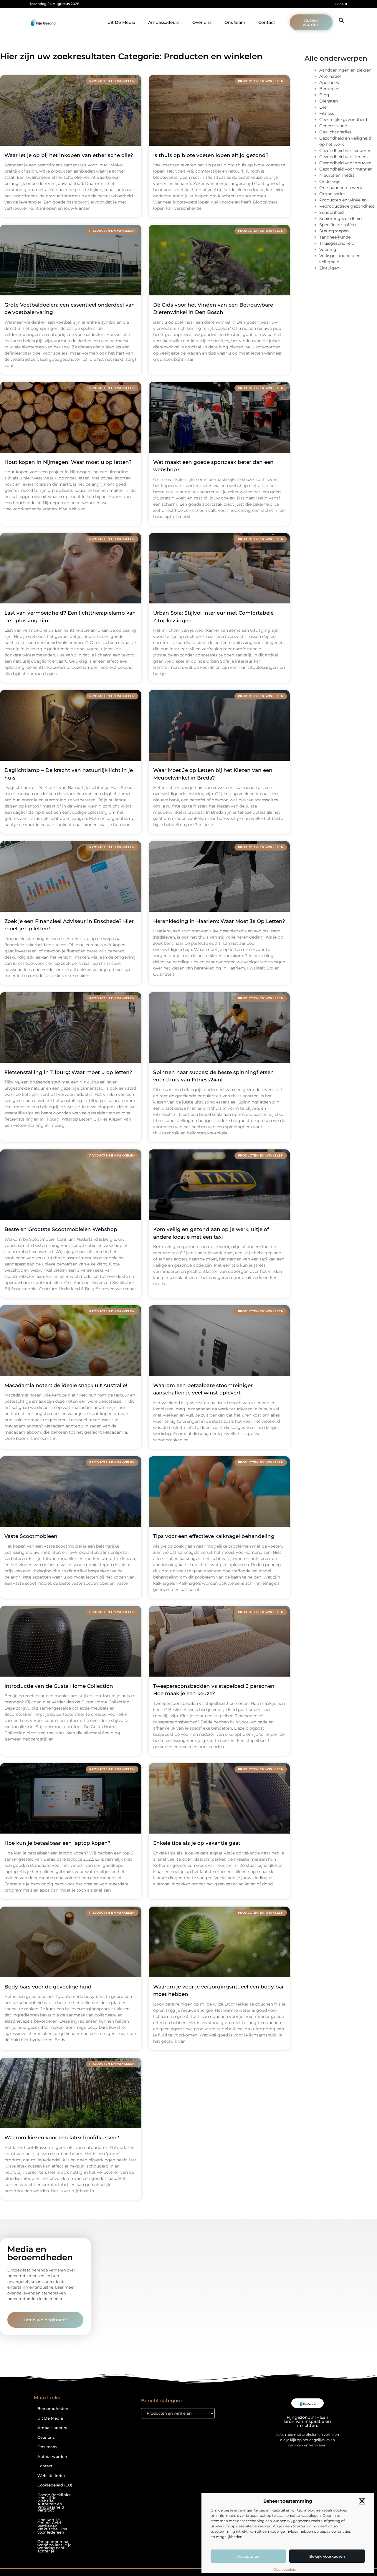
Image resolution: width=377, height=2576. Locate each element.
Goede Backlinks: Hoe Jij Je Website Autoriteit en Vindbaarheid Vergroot (54, 2503)
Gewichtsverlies (335, 132)
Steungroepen (334, 231)
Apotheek (329, 82)
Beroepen (329, 89)
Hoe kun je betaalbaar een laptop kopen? (57, 1843)
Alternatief (330, 76)
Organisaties (332, 194)
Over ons (202, 22)
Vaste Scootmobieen (31, 1536)
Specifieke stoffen (338, 225)
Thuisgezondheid (337, 243)
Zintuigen (329, 268)
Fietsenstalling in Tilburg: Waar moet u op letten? (68, 1072)
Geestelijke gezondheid (343, 120)
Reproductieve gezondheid (347, 206)
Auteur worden (52, 2457)
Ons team (235, 22)
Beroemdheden (53, 2409)
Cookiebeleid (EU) (55, 2485)
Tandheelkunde (335, 237)
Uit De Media (121, 22)
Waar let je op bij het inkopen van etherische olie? (69, 155)
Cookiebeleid (285, 2569)
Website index (52, 2476)
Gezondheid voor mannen (346, 169)
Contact (267, 22)
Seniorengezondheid (340, 219)
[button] (362, 2501)
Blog (324, 95)
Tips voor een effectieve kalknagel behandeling (214, 1536)
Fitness (327, 113)
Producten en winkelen (343, 200)
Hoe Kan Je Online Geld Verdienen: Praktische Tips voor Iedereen (52, 2526)
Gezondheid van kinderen (345, 150)
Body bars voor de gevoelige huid (48, 1987)
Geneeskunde (333, 126)
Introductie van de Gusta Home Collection (59, 1686)
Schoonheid (331, 212)
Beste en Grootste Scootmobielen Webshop (61, 1229)
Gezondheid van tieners (343, 157)
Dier (324, 107)
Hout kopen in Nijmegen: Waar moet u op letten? (68, 462)
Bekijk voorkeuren (327, 2556)
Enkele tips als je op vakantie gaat (197, 1843)
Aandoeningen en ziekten (345, 70)
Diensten (329, 101)
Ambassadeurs (164, 22)
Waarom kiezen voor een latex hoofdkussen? (62, 2137)
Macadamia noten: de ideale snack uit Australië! (66, 1385)
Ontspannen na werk (341, 188)
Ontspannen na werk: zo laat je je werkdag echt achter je (54, 2546)
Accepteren (249, 2556)
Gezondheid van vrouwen (345, 163)
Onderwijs (330, 181)
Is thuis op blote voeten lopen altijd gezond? (211, 155)
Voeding (328, 249)
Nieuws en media (337, 175)
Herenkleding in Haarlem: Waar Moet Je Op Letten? (219, 921)
